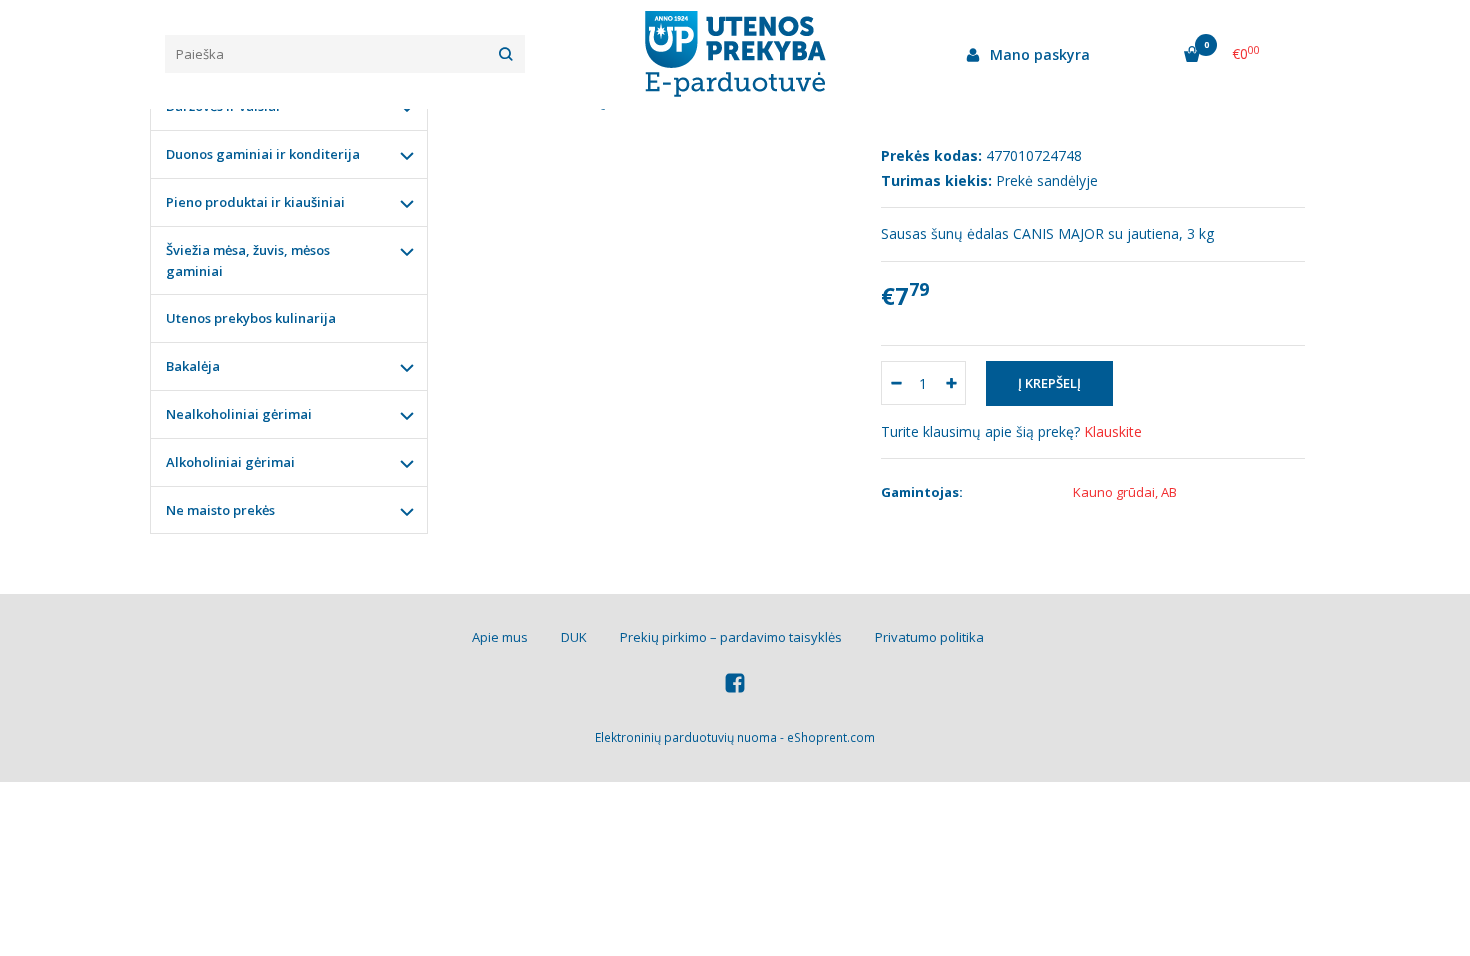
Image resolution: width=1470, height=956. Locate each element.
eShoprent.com (831, 737)
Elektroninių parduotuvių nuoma (686, 737)
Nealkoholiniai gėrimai (239, 414)
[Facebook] (735, 685)
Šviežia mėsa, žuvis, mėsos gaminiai (248, 260)
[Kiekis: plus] (951, 383)
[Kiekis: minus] (895, 383)
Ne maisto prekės (220, 510)
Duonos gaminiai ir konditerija (263, 154)
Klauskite (1113, 431)
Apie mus (500, 637)
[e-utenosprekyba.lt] (735, 54)
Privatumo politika (929, 637)
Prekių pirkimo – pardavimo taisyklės (731, 637)
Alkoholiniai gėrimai (230, 462)
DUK (574, 637)
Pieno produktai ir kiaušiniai (255, 202)
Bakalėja (193, 366)
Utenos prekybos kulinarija (251, 318)
